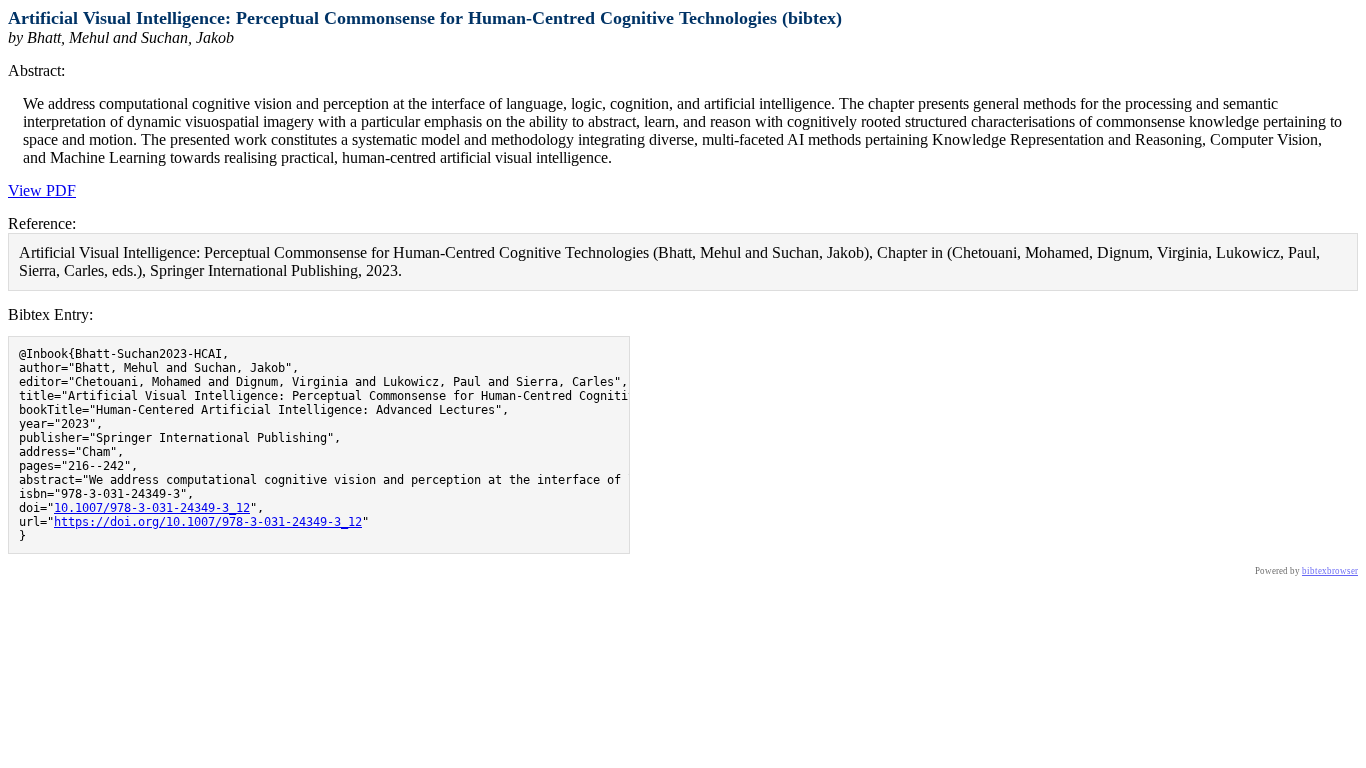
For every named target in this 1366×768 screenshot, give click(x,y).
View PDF (42, 190)
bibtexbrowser (1330, 571)
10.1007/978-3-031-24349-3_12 (152, 508)
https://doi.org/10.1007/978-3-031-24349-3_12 (208, 522)
